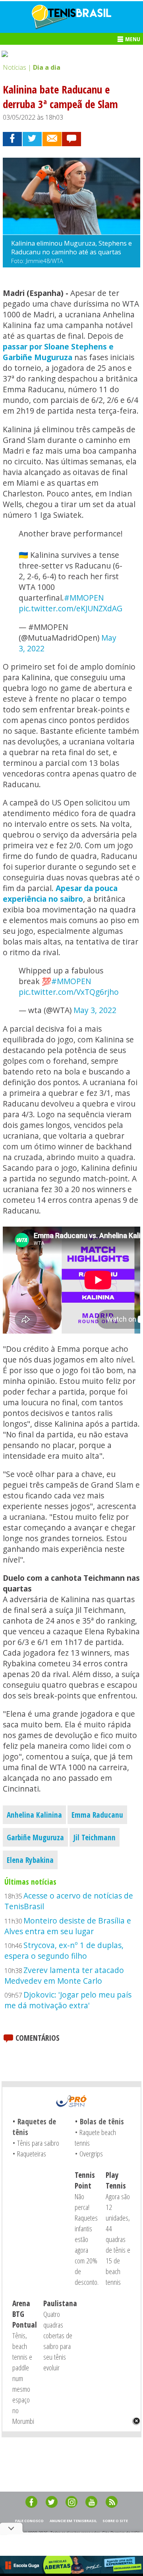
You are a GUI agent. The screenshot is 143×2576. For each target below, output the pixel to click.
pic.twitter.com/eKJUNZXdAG (71, 608)
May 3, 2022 (95, 1010)
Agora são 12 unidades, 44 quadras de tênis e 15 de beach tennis (118, 2239)
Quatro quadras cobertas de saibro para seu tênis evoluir (58, 2341)
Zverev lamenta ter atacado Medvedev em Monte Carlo (64, 1975)
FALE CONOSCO (29, 2521)
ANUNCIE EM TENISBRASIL (73, 2521)
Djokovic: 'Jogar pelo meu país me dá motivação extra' (68, 2000)
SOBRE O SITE (115, 2521)
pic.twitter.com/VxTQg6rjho (69, 992)
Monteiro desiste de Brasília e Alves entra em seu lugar (68, 1926)
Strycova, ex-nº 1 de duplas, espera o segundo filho (64, 1950)
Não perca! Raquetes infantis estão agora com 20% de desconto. (87, 2239)
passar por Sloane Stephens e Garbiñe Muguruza (58, 352)
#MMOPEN (84, 598)
